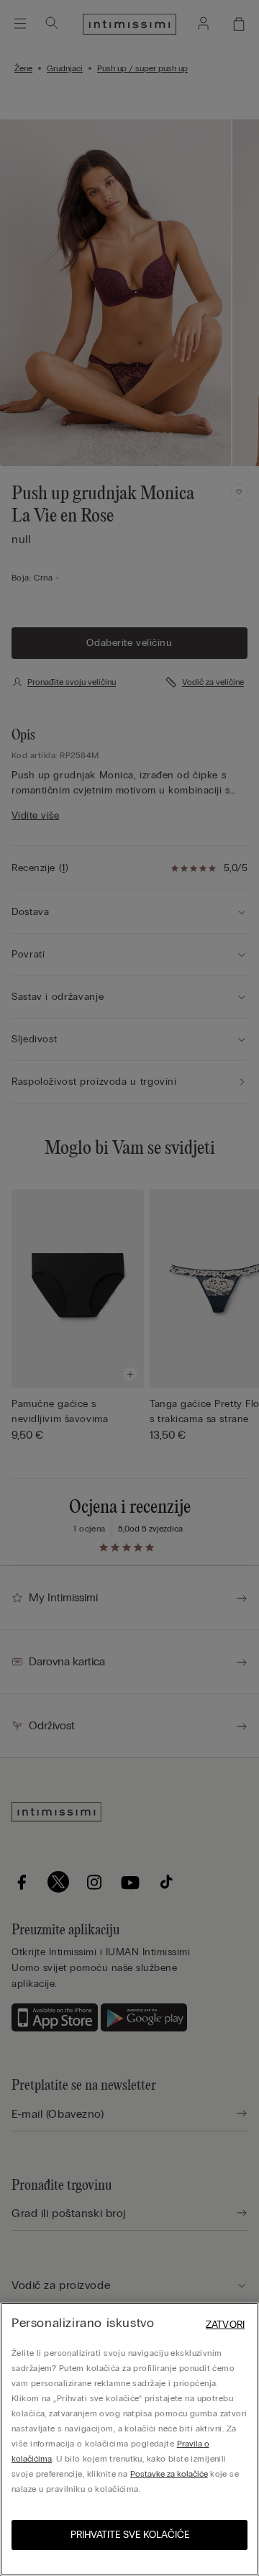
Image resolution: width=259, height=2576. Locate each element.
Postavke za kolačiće (169, 2474)
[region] (129, 2439)
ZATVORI (225, 2325)
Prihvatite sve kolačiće (130, 2535)
